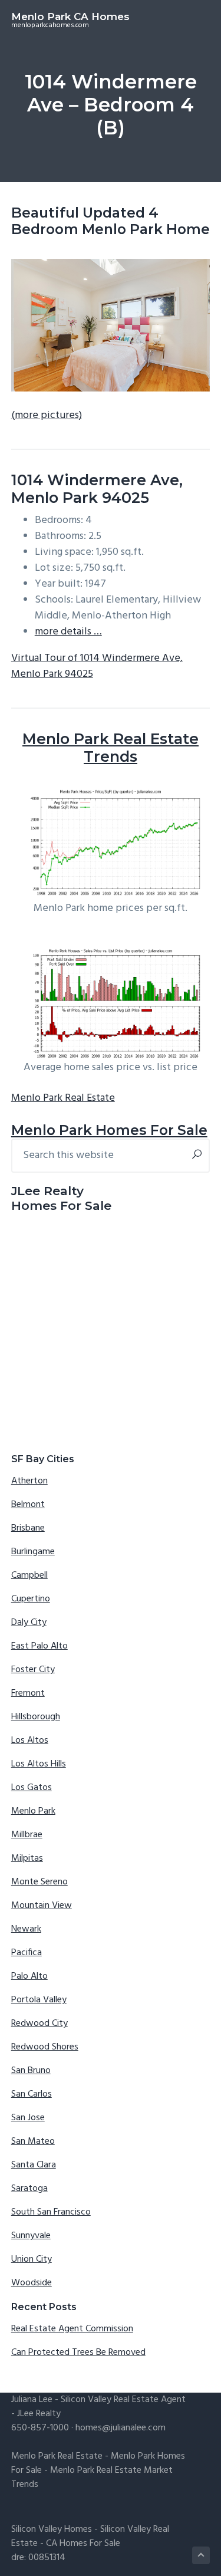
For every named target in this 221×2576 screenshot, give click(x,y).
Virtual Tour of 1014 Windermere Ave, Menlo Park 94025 (97, 666)
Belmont (28, 1505)
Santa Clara (34, 2165)
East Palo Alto (39, 1646)
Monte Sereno (39, 1882)
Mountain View (42, 1906)
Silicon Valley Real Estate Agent (123, 2400)
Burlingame (33, 1552)
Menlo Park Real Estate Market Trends (92, 2478)
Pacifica (27, 1953)
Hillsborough (36, 1717)
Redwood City (39, 2024)
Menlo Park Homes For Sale (109, 1130)
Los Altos (30, 1741)
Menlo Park (33, 1811)
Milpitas (27, 1858)
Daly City (29, 1623)
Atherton (29, 1481)
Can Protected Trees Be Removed (78, 2353)
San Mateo (33, 2141)
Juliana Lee (32, 2400)
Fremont (28, 1693)
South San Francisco (51, 2212)
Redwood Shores (45, 2047)
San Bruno (31, 2071)
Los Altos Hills (39, 1764)
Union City (32, 2259)
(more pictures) (47, 415)
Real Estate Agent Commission (72, 2329)
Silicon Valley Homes (52, 2529)
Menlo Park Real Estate (63, 1098)
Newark (26, 1929)
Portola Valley (39, 2000)
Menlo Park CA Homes (70, 17)
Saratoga (29, 2189)
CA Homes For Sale (83, 2544)
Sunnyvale (31, 2236)
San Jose (28, 2118)
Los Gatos (32, 1788)
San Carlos (32, 2094)
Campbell (29, 1575)
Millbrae (27, 1835)
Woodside (32, 2283)
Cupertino (31, 1599)
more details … (68, 632)
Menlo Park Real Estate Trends (111, 748)
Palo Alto (29, 1976)
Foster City (33, 1670)
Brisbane (28, 1528)
